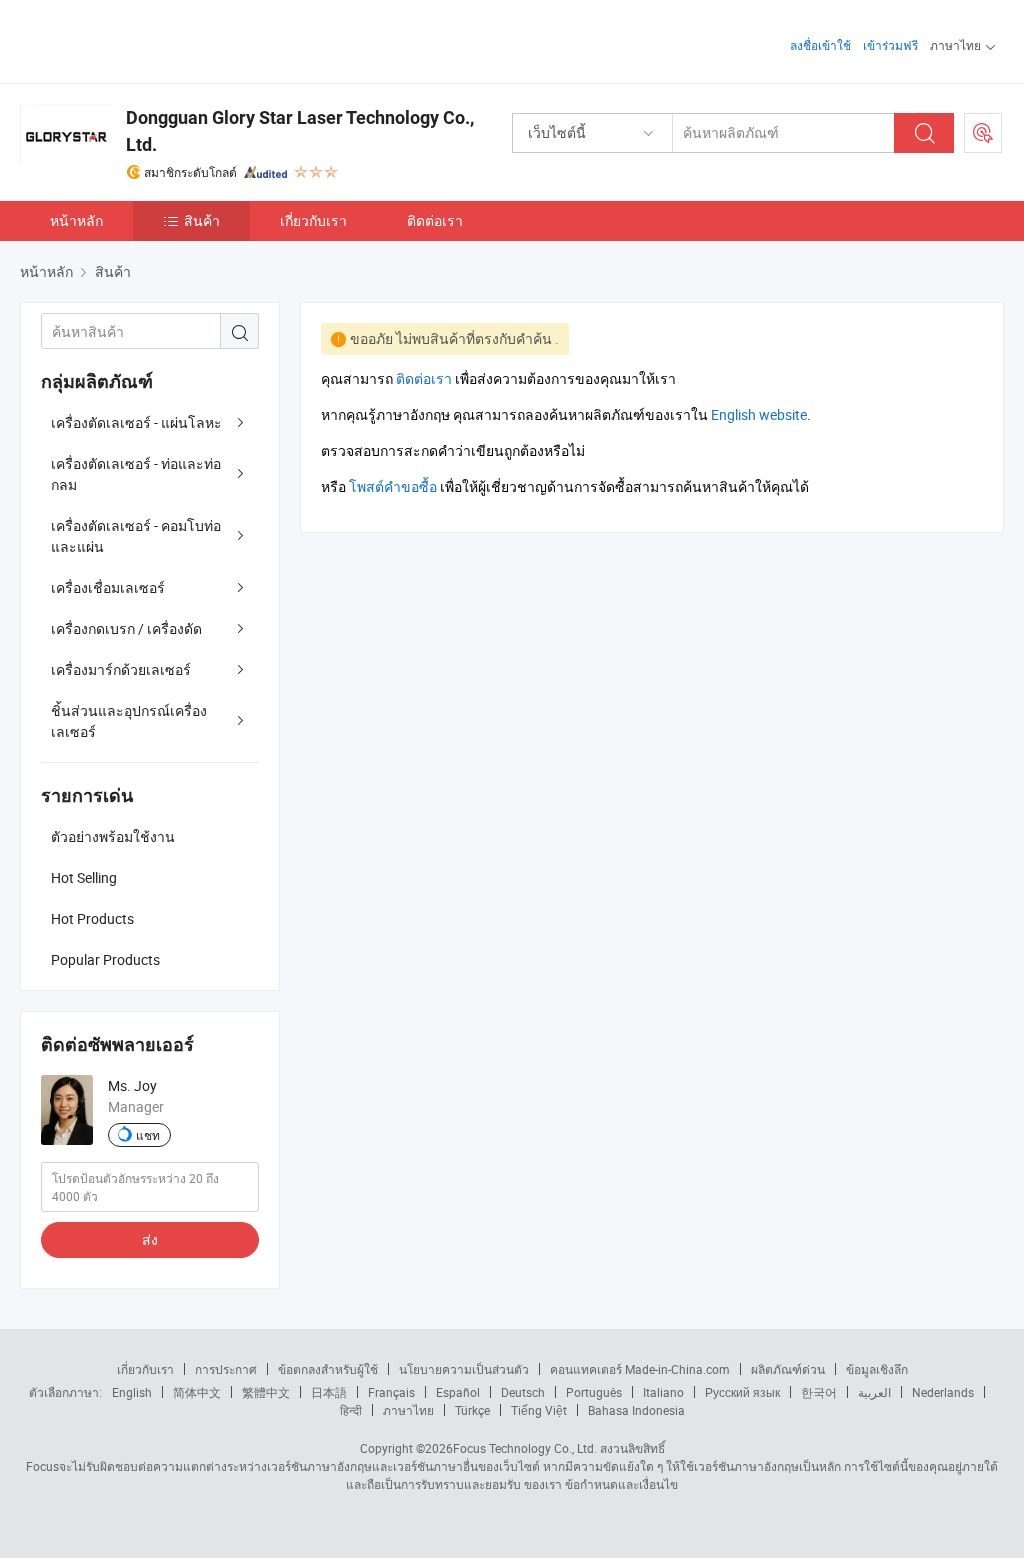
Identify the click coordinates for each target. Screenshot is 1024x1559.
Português (594, 1392)
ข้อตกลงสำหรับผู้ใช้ (328, 1369)
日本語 (329, 1392)
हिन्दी (351, 1410)
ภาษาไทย (408, 1410)
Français (391, 1392)
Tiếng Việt (539, 1410)
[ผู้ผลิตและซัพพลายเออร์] (148, 39)
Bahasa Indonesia (636, 1410)
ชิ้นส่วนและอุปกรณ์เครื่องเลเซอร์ (129, 721)
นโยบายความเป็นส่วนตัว (464, 1369)
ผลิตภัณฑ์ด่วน (788, 1369)
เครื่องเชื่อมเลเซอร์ (108, 587)
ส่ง (150, 1239)
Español (458, 1392)
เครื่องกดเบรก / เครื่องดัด (126, 628)
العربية (874, 1392)
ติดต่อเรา (435, 220)
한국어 (819, 1392)
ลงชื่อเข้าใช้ (820, 45)
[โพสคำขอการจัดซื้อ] (983, 133)
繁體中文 (266, 1392)
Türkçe (472, 1410)
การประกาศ (226, 1369)
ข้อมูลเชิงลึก (877, 1369)
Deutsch (523, 1392)
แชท (148, 1135)
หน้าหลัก (76, 220)
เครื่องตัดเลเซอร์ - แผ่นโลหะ (136, 422)
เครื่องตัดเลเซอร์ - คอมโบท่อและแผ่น (136, 536)
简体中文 (197, 1392)
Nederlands (943, 1392)
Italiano (663, 1392)
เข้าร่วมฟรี (890, 45)
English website (759, 414)
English (132, 1392)
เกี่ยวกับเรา (313, 220)
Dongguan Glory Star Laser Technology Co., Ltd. (300, 131)
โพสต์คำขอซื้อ (393, 486)
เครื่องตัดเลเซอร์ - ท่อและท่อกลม (136, 474)
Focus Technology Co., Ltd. (525, 1448)
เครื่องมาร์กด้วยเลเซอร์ (121, 669)
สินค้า (202, 220)
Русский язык (742, 1392)
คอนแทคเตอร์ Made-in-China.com (640, 1369)
